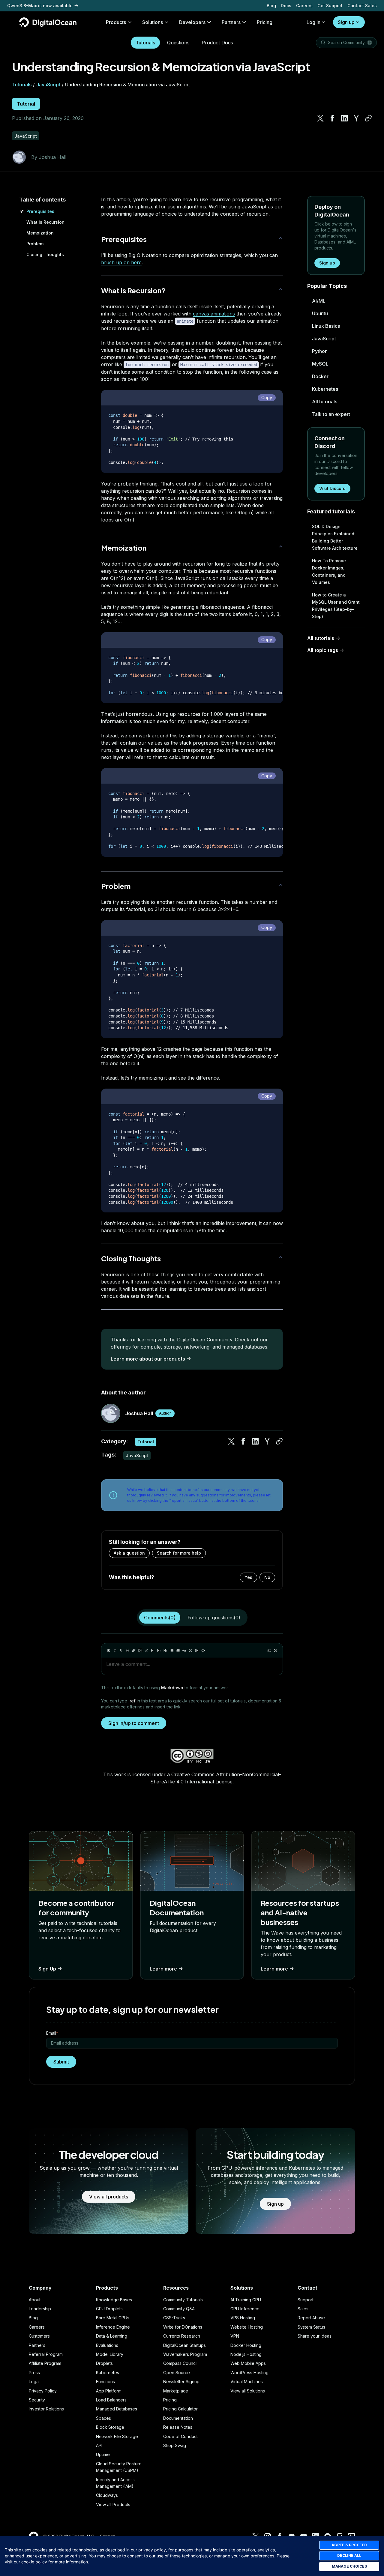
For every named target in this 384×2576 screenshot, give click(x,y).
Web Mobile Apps (248, 2363)
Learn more (163, 1969)
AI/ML (319, 301)
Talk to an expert (331, 414)
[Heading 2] (159, 1651)
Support (306, 2300)
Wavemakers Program (185, 2354)
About (35, 2300)
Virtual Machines (247, 2382)
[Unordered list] (172, 1651)
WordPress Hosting (249, 2373)
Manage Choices (349, 2566)
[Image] (140, 1651)
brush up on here (121, 262)
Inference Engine (113, 2327)
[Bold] (109, 1651)
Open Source (177, 2373)
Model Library (110, 2354)
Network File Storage (117, 2436)
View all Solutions (248, 2391)
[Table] (197, 1651)
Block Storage (110, 2427)
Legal (34, 2382)
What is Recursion (45, 222)
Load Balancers (111, 2400)
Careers (304, 6)
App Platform (109, 2391)
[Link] (134, 1651)
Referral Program (46, 2354)
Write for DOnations (183, 2327)
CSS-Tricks (174, 2318)
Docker (320, 376)
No (267, 1577)
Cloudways (107, 2495)
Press (34, 2373)
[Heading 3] (165, 1651)
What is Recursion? (133, 290)
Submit (61, 2062)
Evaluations (107, 2345)
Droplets (104, 2363)
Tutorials (145, 43)
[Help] (275, 1651)
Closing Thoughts (45, 254)
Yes (248, 1577)
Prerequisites (40, 211)
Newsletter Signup (181, 2382)
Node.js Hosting (246, 2354)
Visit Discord (332, 488)
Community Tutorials (183, 2300)
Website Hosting (247, 2327)
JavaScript (48, 85)
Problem (35, 244)
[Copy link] (368, 118)
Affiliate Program (45, 2363)
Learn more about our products (148, 1359)
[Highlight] (146, 1651)
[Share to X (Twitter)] (320, 118)
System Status (311, 2327)
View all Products (113, 2504)
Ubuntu (320, 313)
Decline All (349, 2555)
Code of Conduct (180, 2436)
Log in (313, 22)
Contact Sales (362, 6)
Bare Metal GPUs (113, 2318)
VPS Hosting (243, 2318)
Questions (178, 43)
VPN (235, 2336)
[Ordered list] (178, 1651)
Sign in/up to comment (134, 1723)
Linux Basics (326, 326)
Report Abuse (311, 2318)
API (99, 2445)
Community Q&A (179, 2309)
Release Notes (178, 2427)
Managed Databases (117, 2409)
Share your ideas (315, 2336)
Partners (37, 2345)
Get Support (330, 6)
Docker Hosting (246, 2345)
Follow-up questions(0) (214, 1618)
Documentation (178, 2418)
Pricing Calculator (180, 2409)
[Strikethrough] (127, 1651)
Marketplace (176, 2391)
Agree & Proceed (349, 2545)
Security (37, 2400)
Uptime (103, 2454)
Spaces (103, 2418)
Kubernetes (325, 389)
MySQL (320, 364)
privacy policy (152, 2550)
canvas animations (214, 314)
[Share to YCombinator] (356, 118)
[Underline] (121, 1651)
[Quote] (184, 1651)
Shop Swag (175, 2445)
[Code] (203, 1651)
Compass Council (180, 2363)
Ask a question (129, 1553)
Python (320, 351)
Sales (303, 2309)
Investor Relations (46, 2409)
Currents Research (182, 2336)
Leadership (40, 2309)
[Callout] (190, 1651)
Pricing (170, 2400)
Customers (39, 2336)
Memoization (40, 233)
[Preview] (269, 1651)
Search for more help (179, 1553)
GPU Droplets (109, 2309)
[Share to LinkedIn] (344, 118)
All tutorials (325, 402)
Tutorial (26, 104)
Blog (271, 6)
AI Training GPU (246, 2300)
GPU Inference (245, 2309)
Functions (105, 2382)
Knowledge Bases (114, 2300)
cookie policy (34, 2562)
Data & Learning (112, 2336)
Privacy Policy (43, 2391)
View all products (109, 2197)
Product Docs (217, 43)
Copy (267, 397)
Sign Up (47, 1969)
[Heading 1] (153, 1651)
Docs (286, 6)
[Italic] (115, 1651)
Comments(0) (160, 1618)
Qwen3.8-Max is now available (40, 6)
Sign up (346, 22)
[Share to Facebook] (332, 118)
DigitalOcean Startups (184, 2345)
